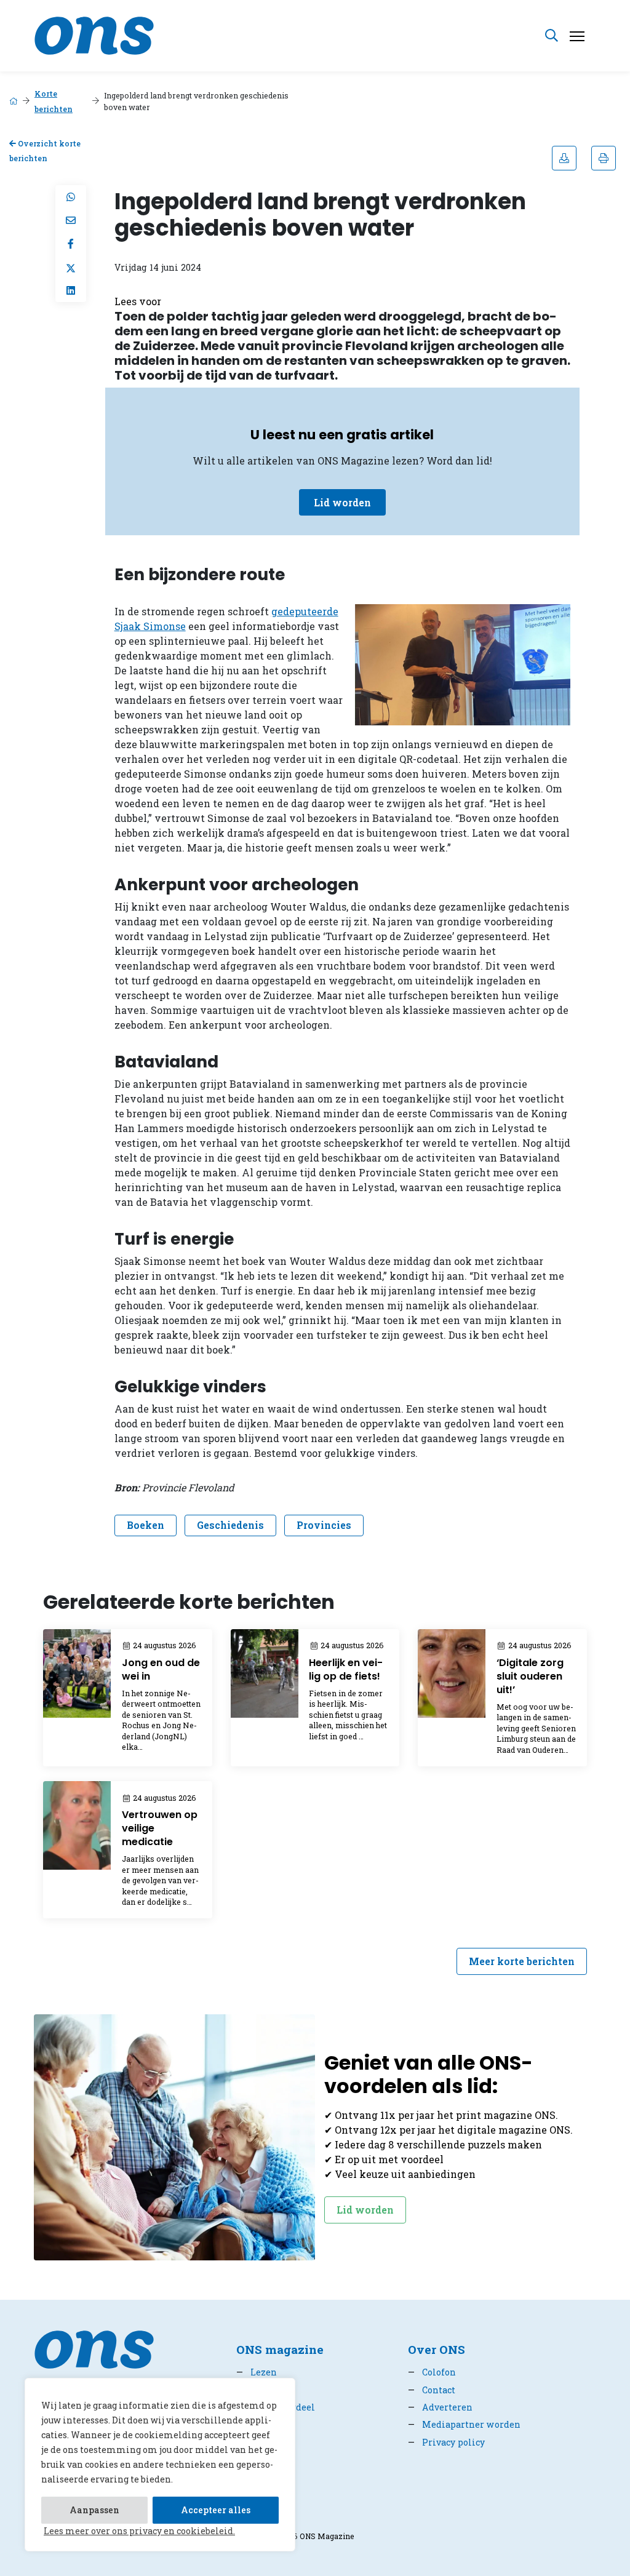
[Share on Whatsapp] (71, 197)
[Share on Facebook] (71, 244)
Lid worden (342, 502)
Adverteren (440, 2407)
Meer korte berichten (522, 1961)
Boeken (146, 1525)
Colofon (432, 2372)
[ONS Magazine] (94, 34)
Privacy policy (446, 2442)
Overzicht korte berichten (45, 151)
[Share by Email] (71, 220)
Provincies (324, 1525)
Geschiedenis (230, 1525)
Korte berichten (54, 101)
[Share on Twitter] (71, 267)
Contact (432, 2390)
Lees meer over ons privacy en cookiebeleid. (139, 2531)
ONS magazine (280, 2349)
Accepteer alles (216, 2510)
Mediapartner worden (464, 2424)
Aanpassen (94, 2510)
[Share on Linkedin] (71, 290)
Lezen (257, 2372)
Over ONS (437, 2349)
